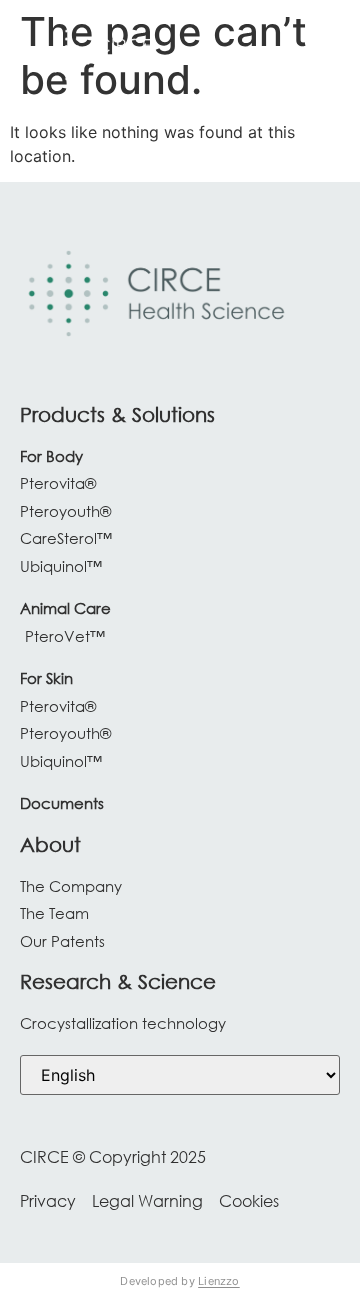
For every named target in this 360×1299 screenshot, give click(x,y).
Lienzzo (219, 1281)
